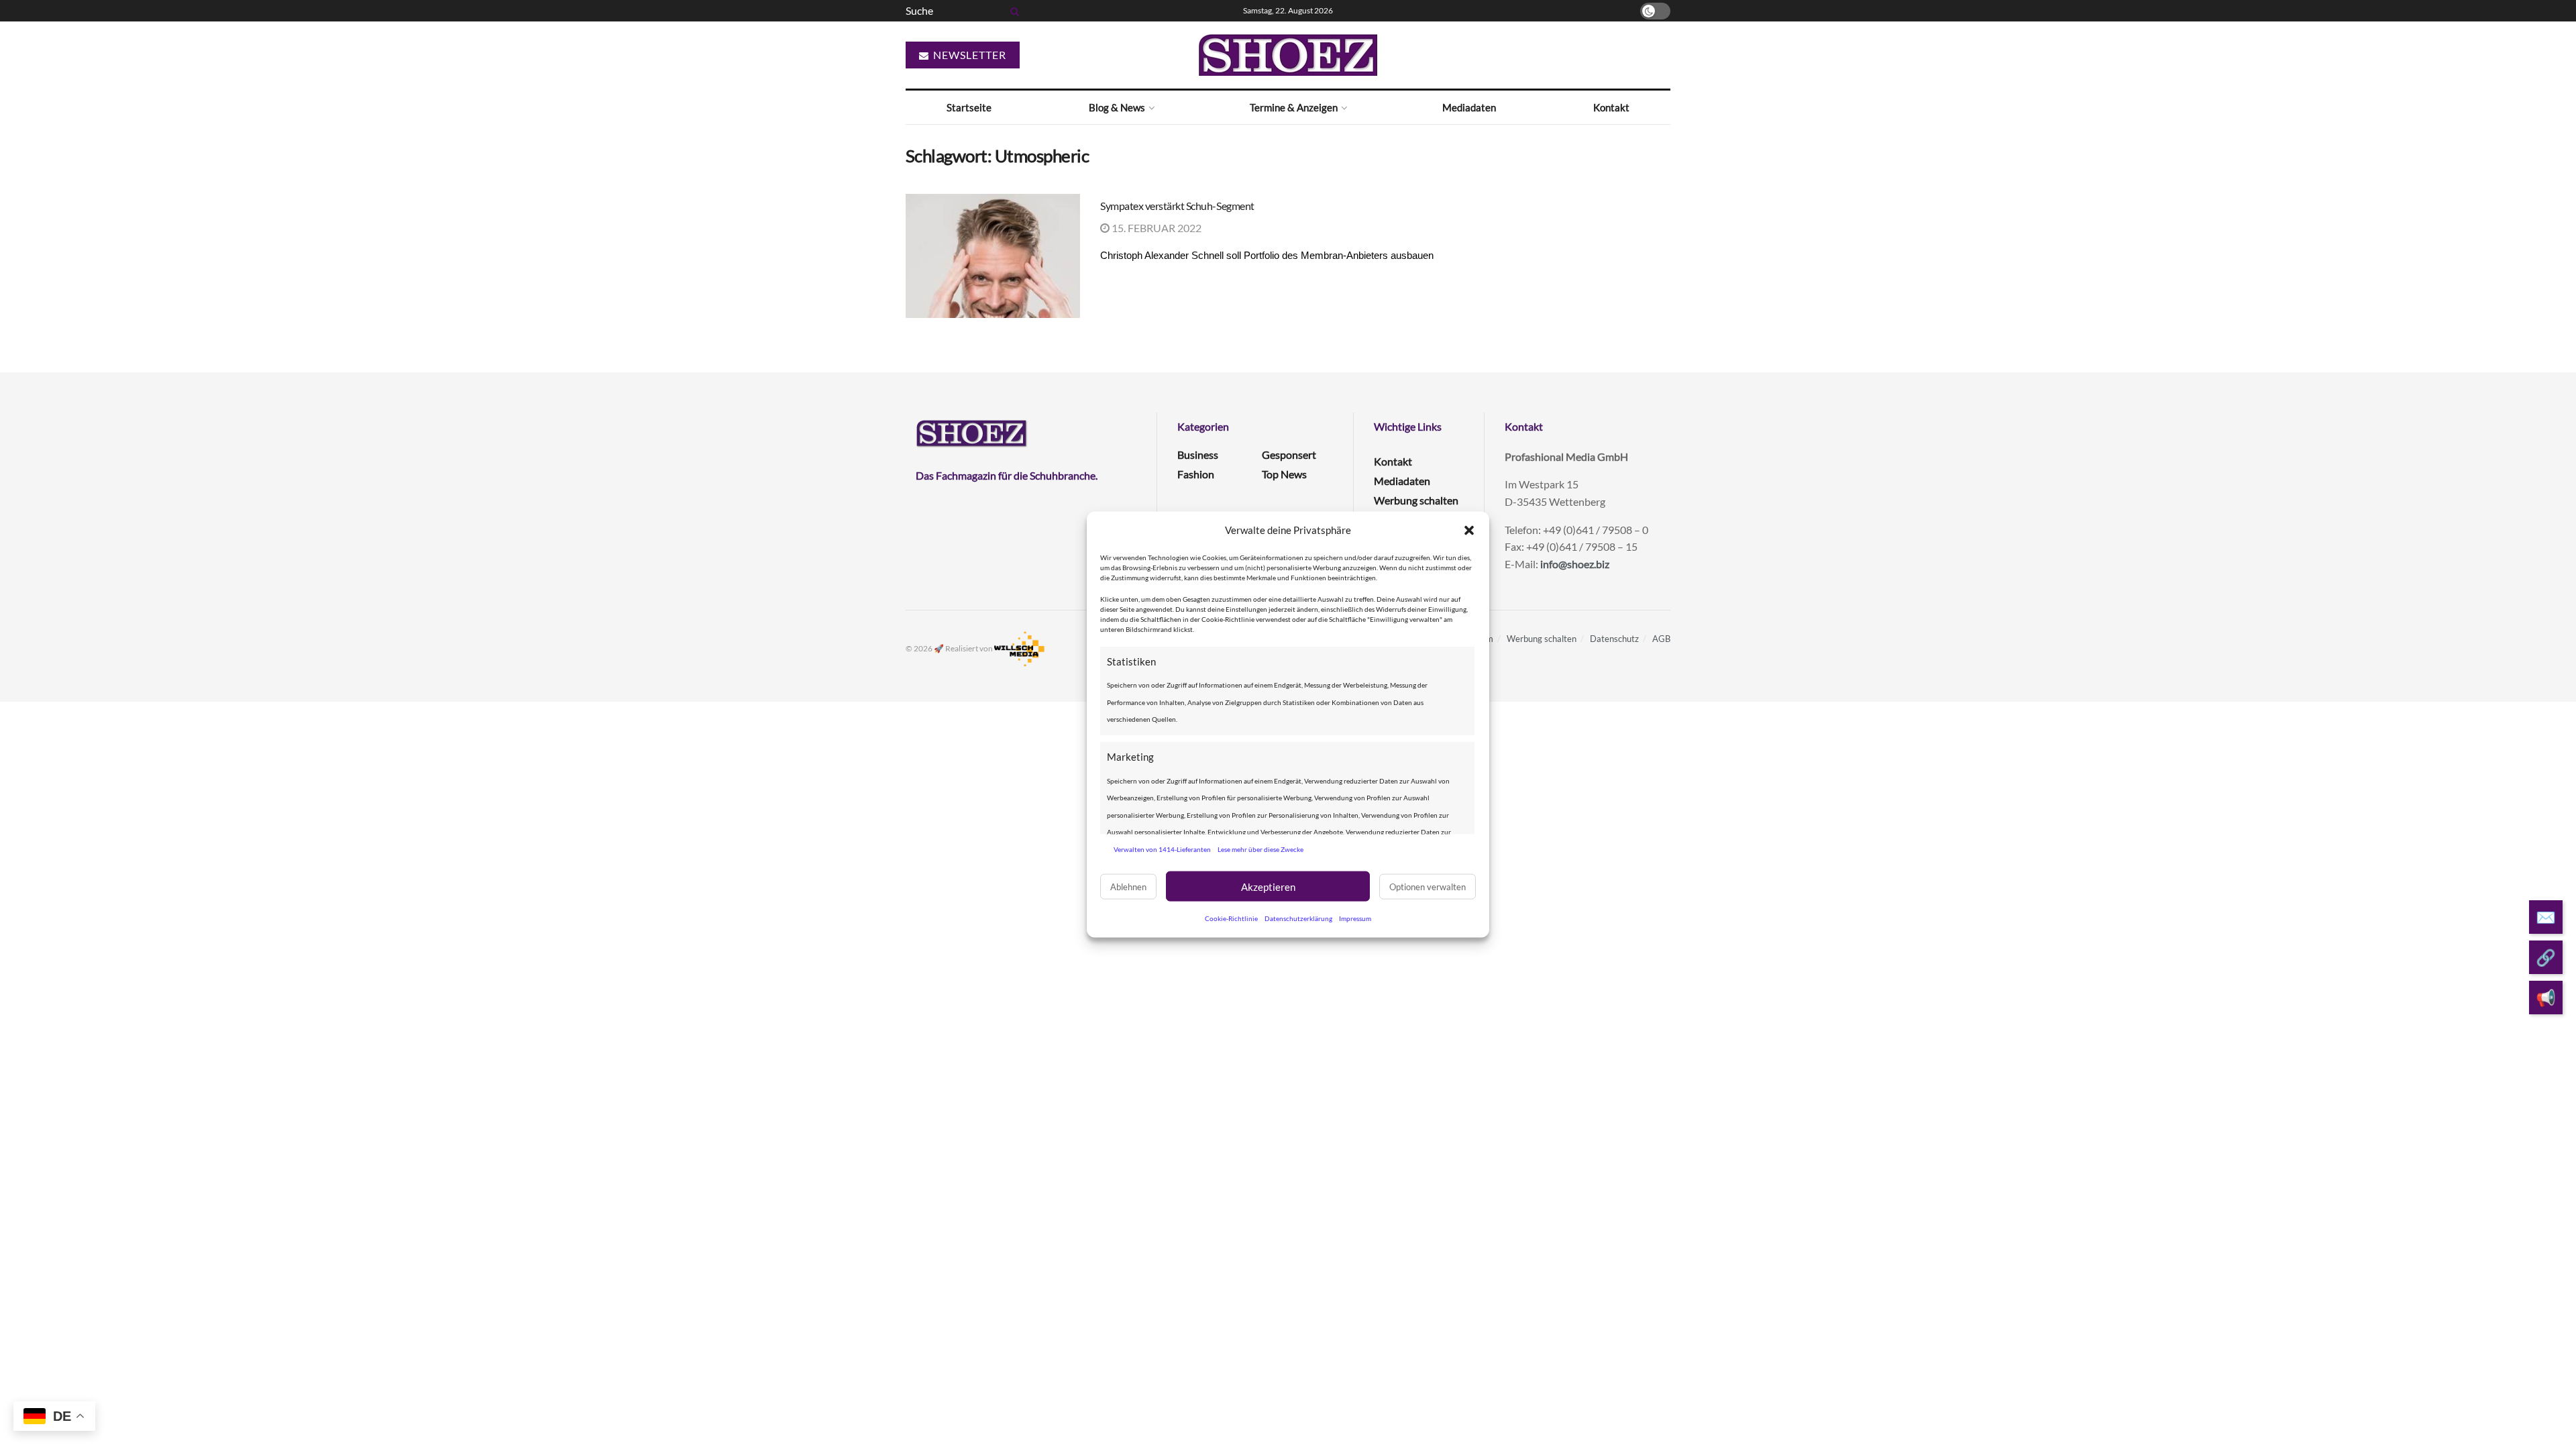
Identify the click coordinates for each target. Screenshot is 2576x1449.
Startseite (969, 107)
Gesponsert (1289, 454)
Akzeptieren (1268, 886)
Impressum (1355, 918)
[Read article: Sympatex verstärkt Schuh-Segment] (993, 256)
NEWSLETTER (968, 55)
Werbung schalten (1416, 500)
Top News (1284, 474)
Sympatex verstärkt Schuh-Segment (1177, 206)
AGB (1661, 639)
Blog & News (1117, 107)
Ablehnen (1128, 886)
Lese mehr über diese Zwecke (1260, 849)
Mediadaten (1469, 107)
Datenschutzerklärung (1298, 918)
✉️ (2546, 917)
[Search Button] (1012, 11)
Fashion (1196, 474)
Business (1198, 454)
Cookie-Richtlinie (1231, 918)
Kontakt (1611, 107)
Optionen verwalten (1428, 886)
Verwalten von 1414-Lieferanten (1162, 849)
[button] (1469, 530)
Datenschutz (1614, 639)
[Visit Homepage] (1288, 55)
